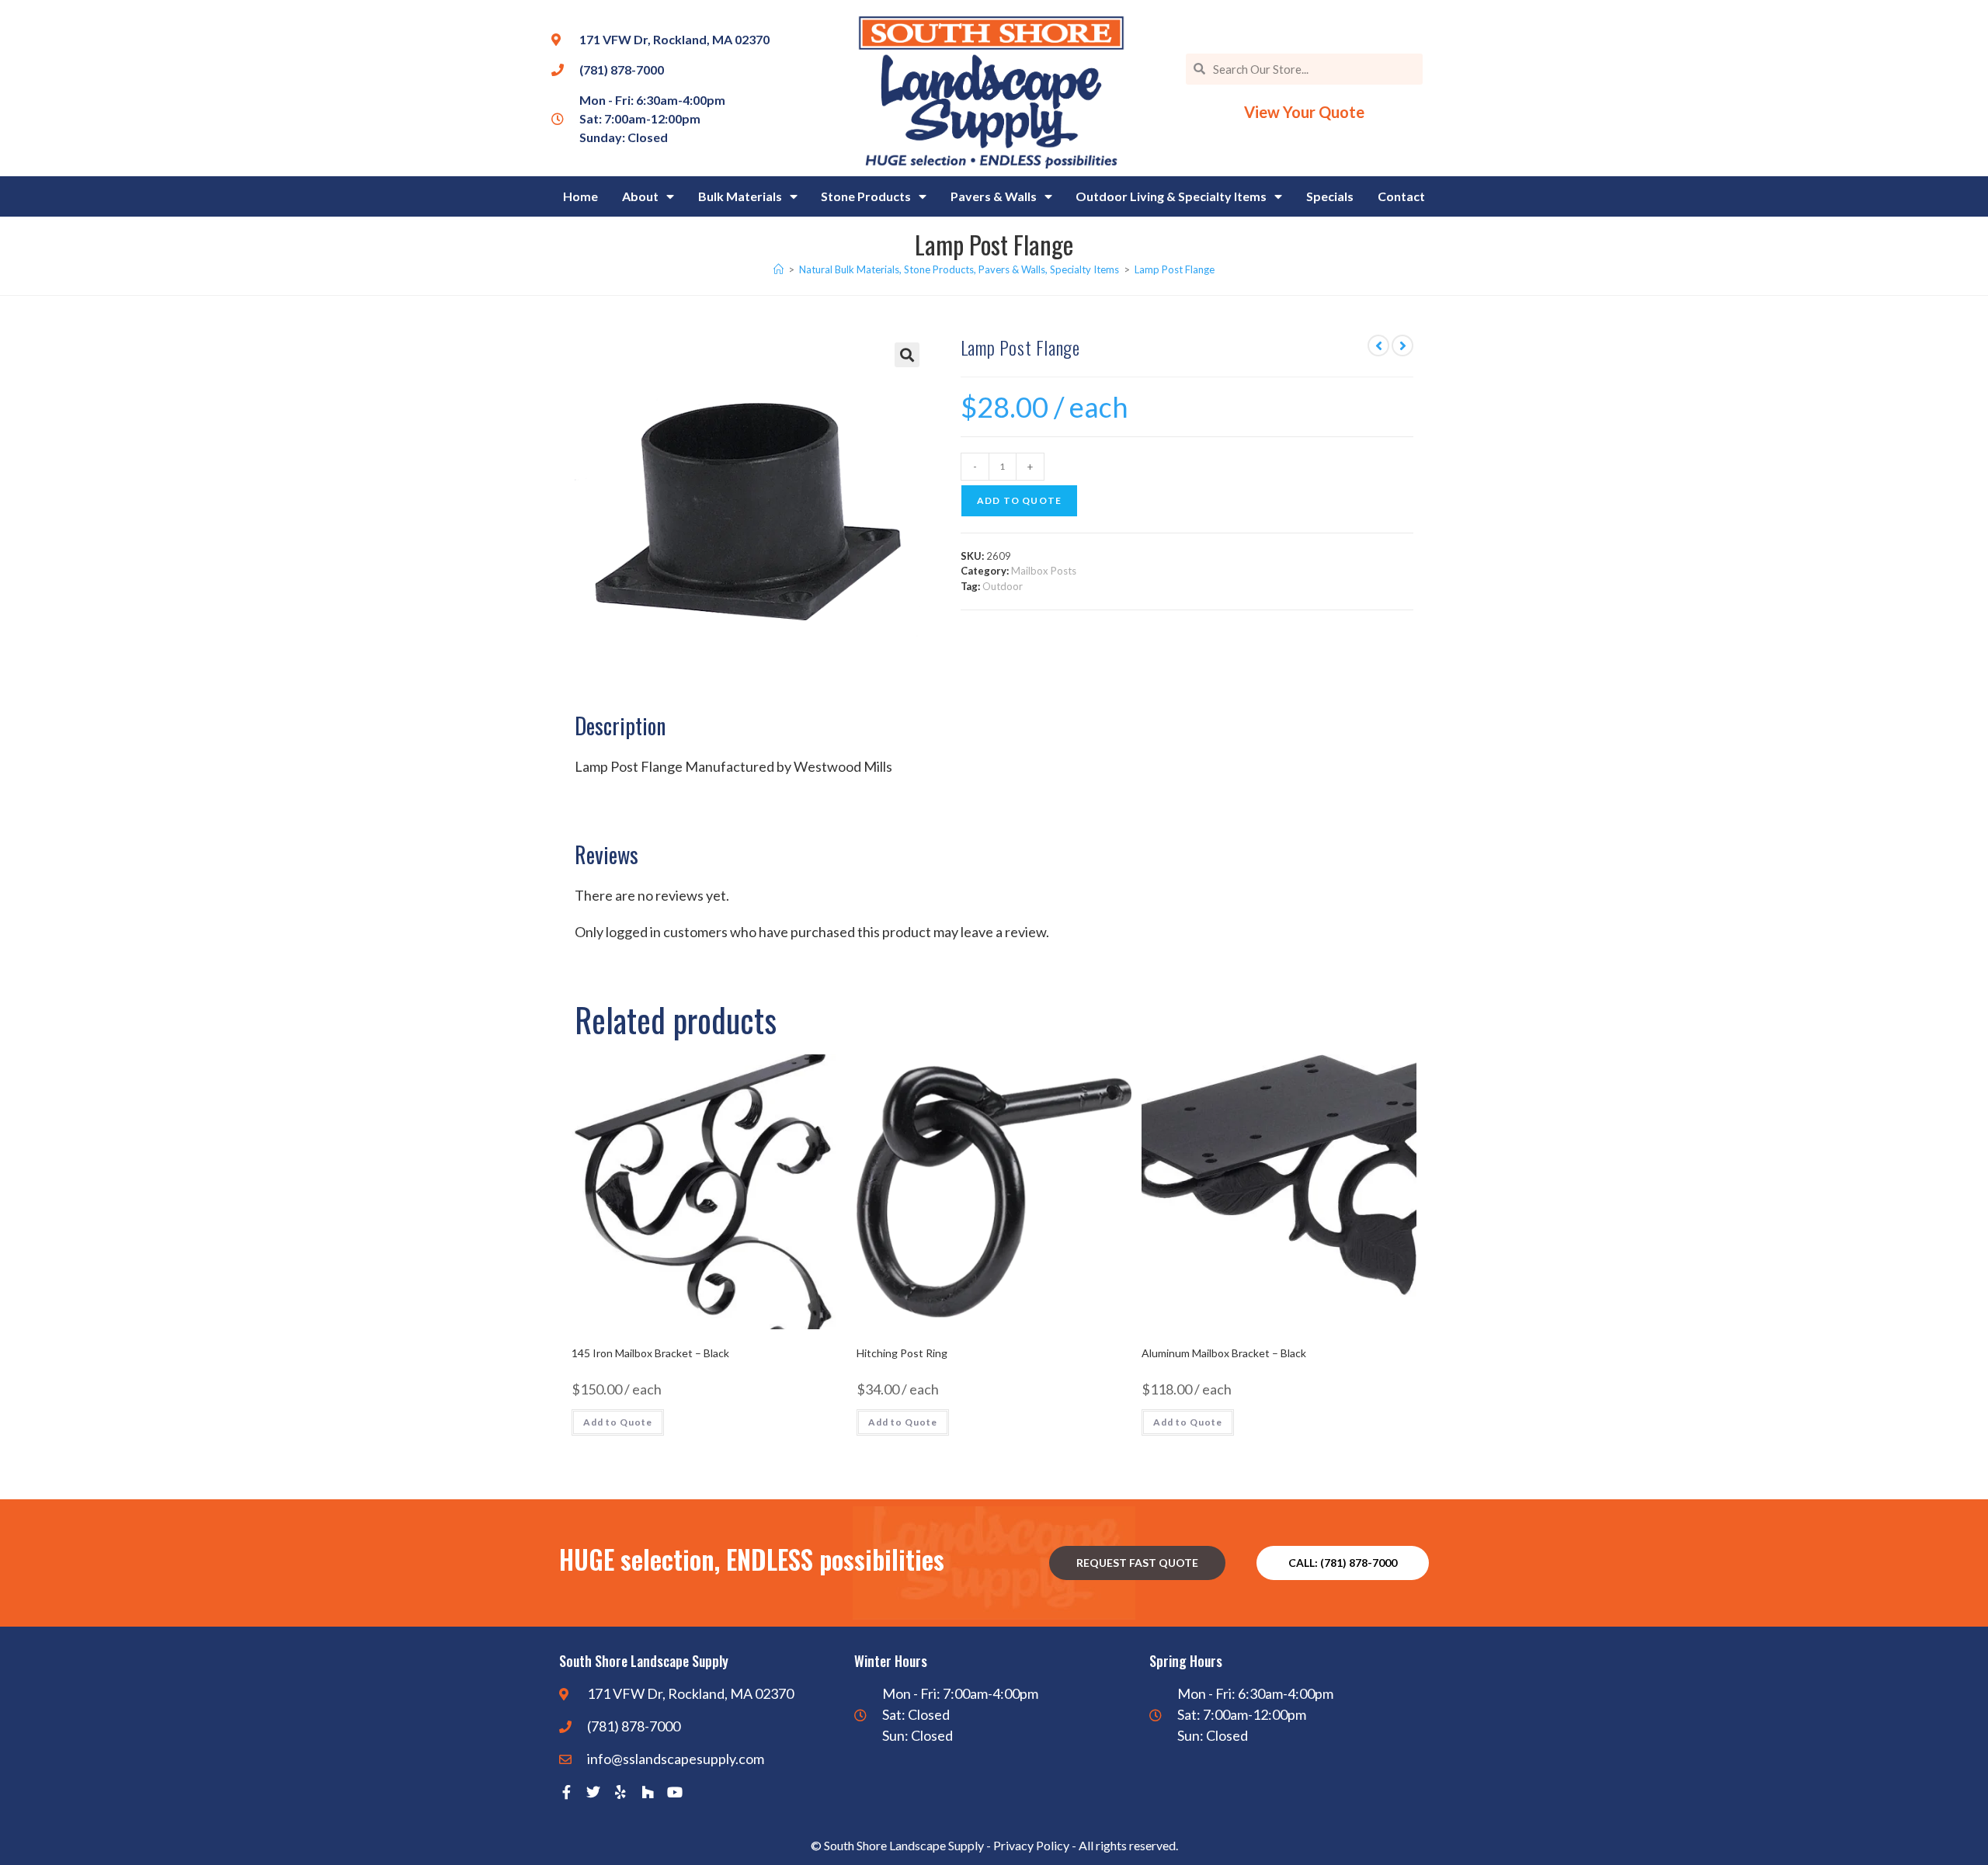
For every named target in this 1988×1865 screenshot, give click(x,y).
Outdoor (1003, 586)
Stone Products (866, 196)
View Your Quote (1304, 112)
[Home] (779, 269)
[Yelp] (620, 1792)
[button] (907, 355)
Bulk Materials (740, 196)
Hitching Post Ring (902, 1353)
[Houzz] (648, 1792)
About (640, 196)
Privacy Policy (1031, 1845)
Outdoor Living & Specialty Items (1171, 196)
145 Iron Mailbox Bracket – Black (650, 1353)
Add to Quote (1019, 500)
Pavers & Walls (994, 196)
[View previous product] (1378, 346)
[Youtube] (675, 1792)
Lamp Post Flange (1175, 269)
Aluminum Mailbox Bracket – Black (1224, 1353)
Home (580, 196)
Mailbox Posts (1044, 571)
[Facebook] (566, 1792)
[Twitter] (593, 1792)
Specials (1330, 196)
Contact (1401, 196)
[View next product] (1402, 346)
